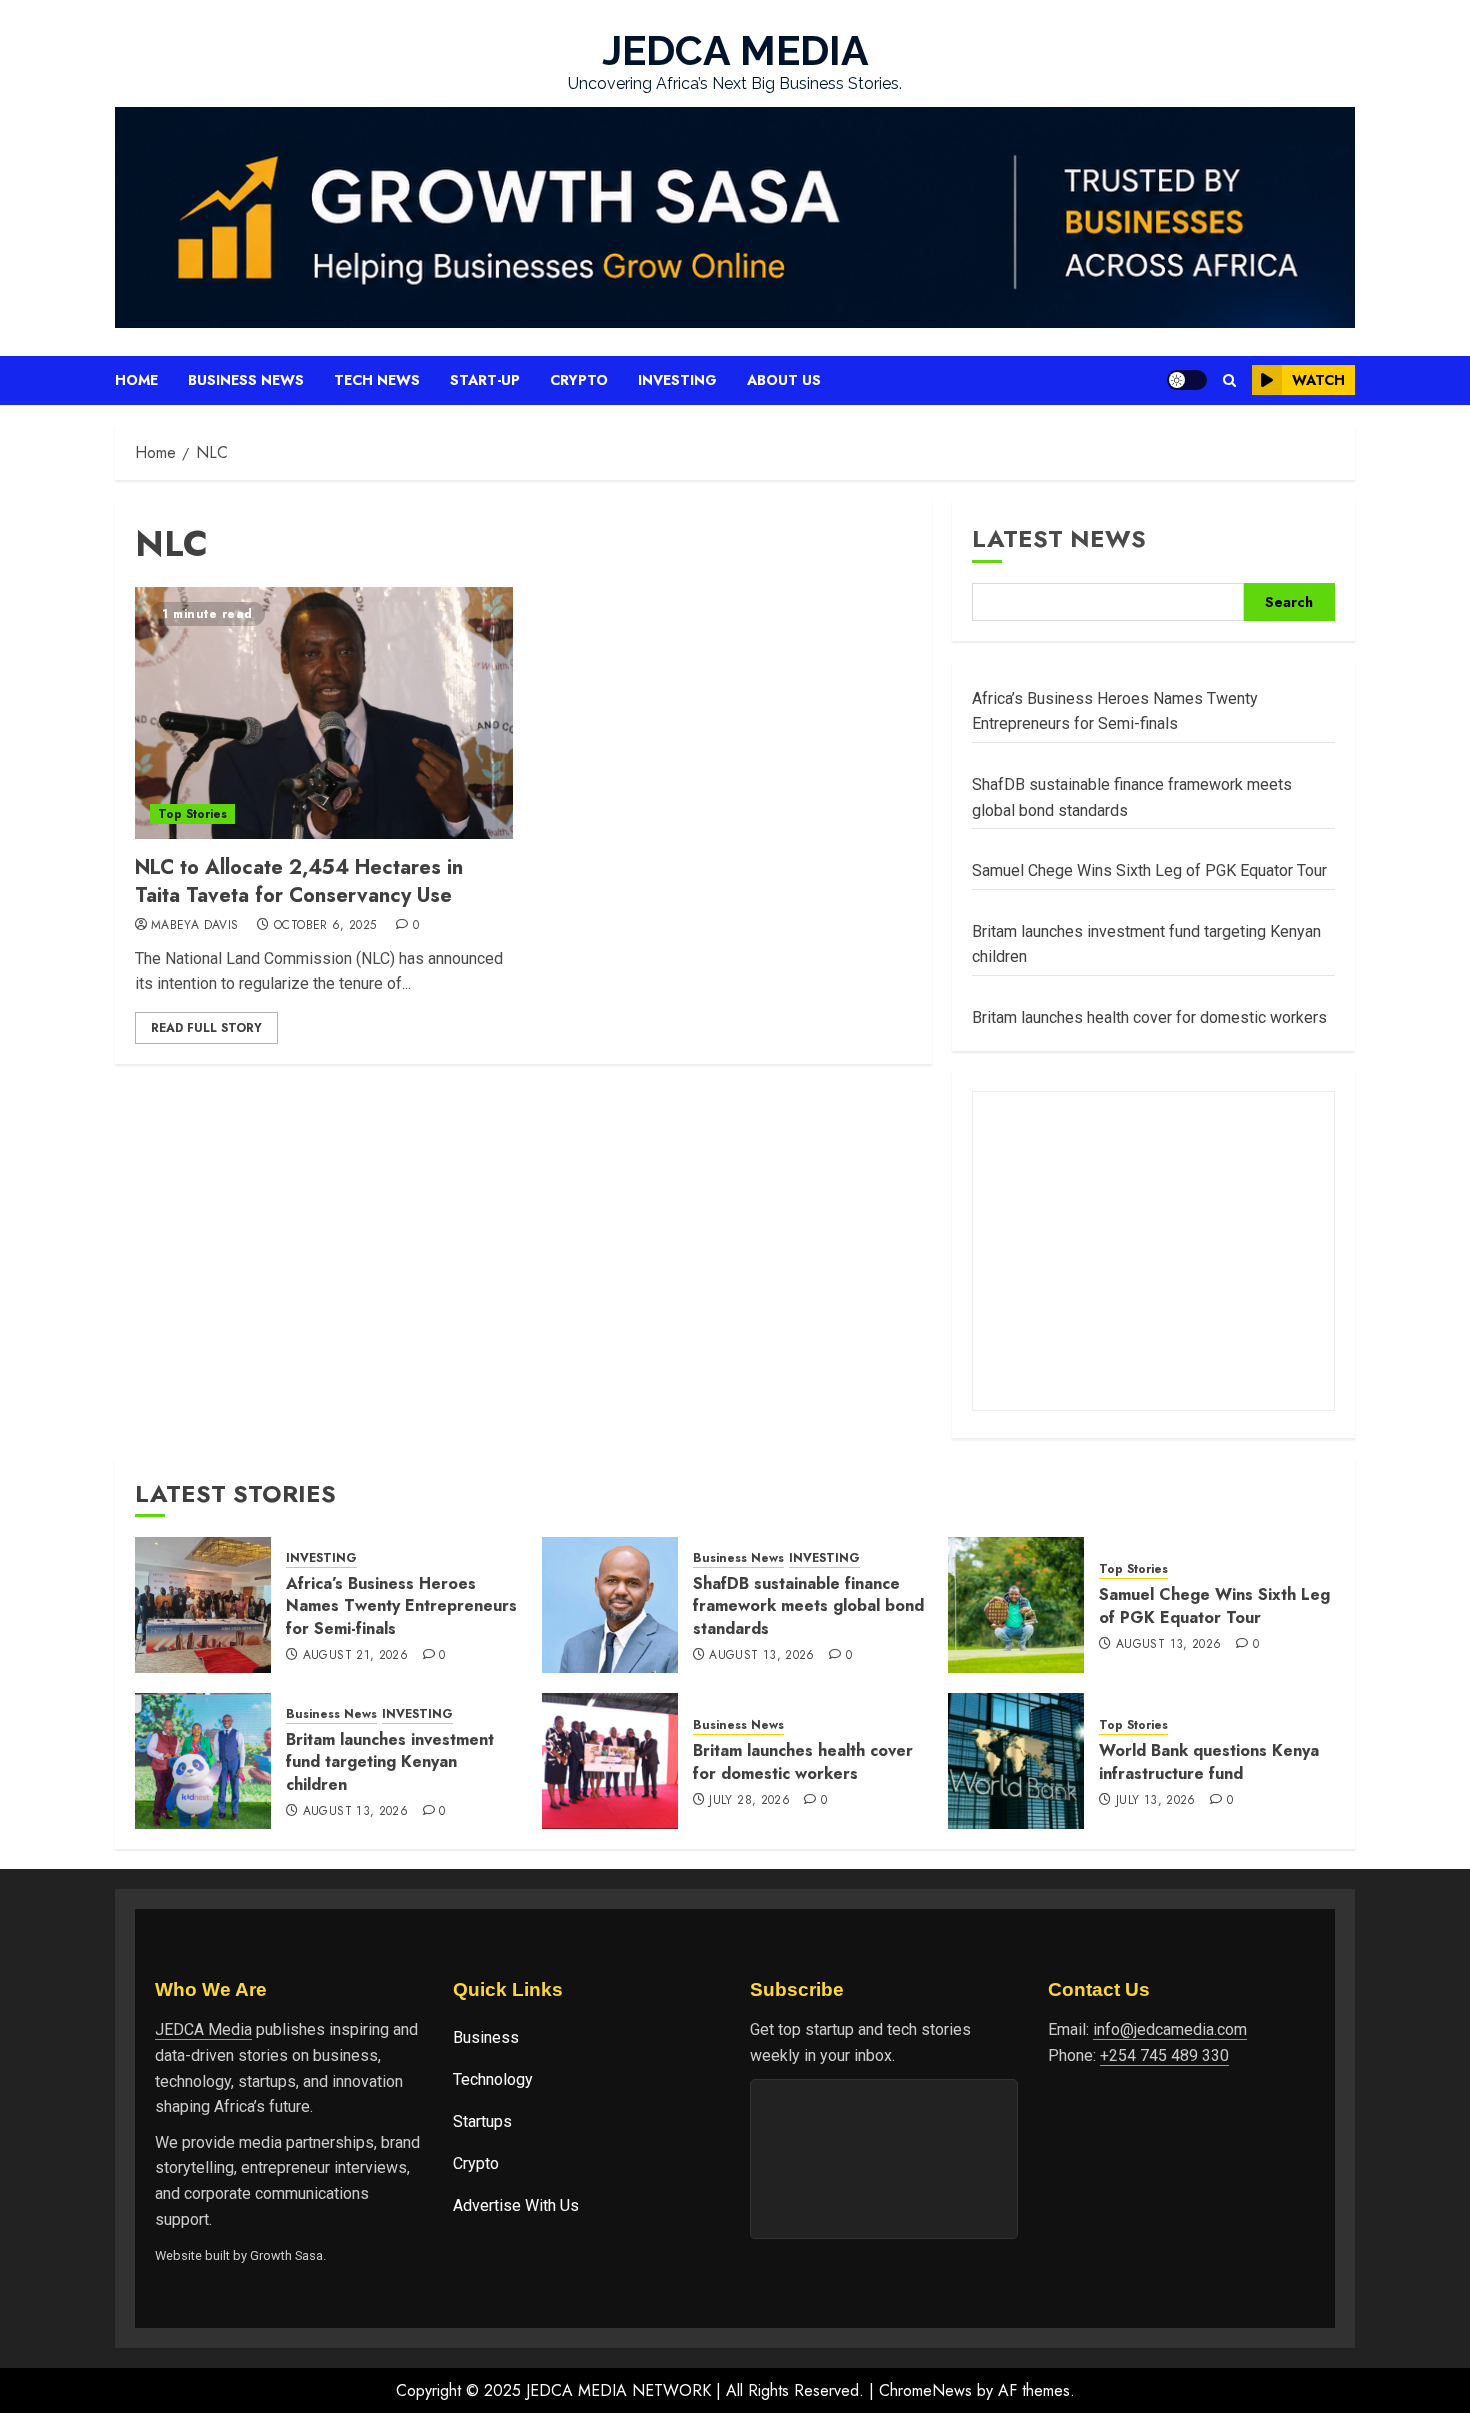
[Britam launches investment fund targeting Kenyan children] (203, 1761)
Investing (677, 380)
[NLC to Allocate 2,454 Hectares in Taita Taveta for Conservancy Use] (324, 713)
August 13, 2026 (761, 1656)
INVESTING (321, 1558)
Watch (1318, 380)
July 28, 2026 (749, 1801)
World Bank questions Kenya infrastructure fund (1209, 1761)
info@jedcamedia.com (1170, 2029)
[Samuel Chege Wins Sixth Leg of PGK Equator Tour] (1016, 1605)
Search (1289, 602)
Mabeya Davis (194, 926)
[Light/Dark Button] (1187, 380)
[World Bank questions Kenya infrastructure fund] (1016, 1761)
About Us (784, 380)
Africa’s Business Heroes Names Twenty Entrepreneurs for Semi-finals (401, 1606)
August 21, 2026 (355, 1656)
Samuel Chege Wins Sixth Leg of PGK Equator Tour (1149, 870)
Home (136, 380)
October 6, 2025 (325, 926)
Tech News (377, 380)
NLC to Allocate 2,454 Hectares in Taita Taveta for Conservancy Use (299, 881)
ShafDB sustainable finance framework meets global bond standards (808, 1606)
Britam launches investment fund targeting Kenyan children (390, 1762)
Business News (246, 380)
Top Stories (192, 814)
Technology (493, 2079)
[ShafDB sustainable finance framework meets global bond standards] (610, 1605)
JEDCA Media (203, 2029)
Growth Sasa (286, 2255)
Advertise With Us (516, 2205)
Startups (482, 2121)
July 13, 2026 (1156, 1801)
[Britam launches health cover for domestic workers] (610, 1761)
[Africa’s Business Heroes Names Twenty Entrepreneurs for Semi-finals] (203, 1605)
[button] (1229, 380)
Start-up (485, 380)
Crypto (579, 380)
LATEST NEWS (1059, 538)
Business (486, 2037)
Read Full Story (206, 1028)
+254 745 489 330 (1164, 2055)
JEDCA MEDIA (735, 50)
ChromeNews (925, 2390)
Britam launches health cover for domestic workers (1149, 1017)
